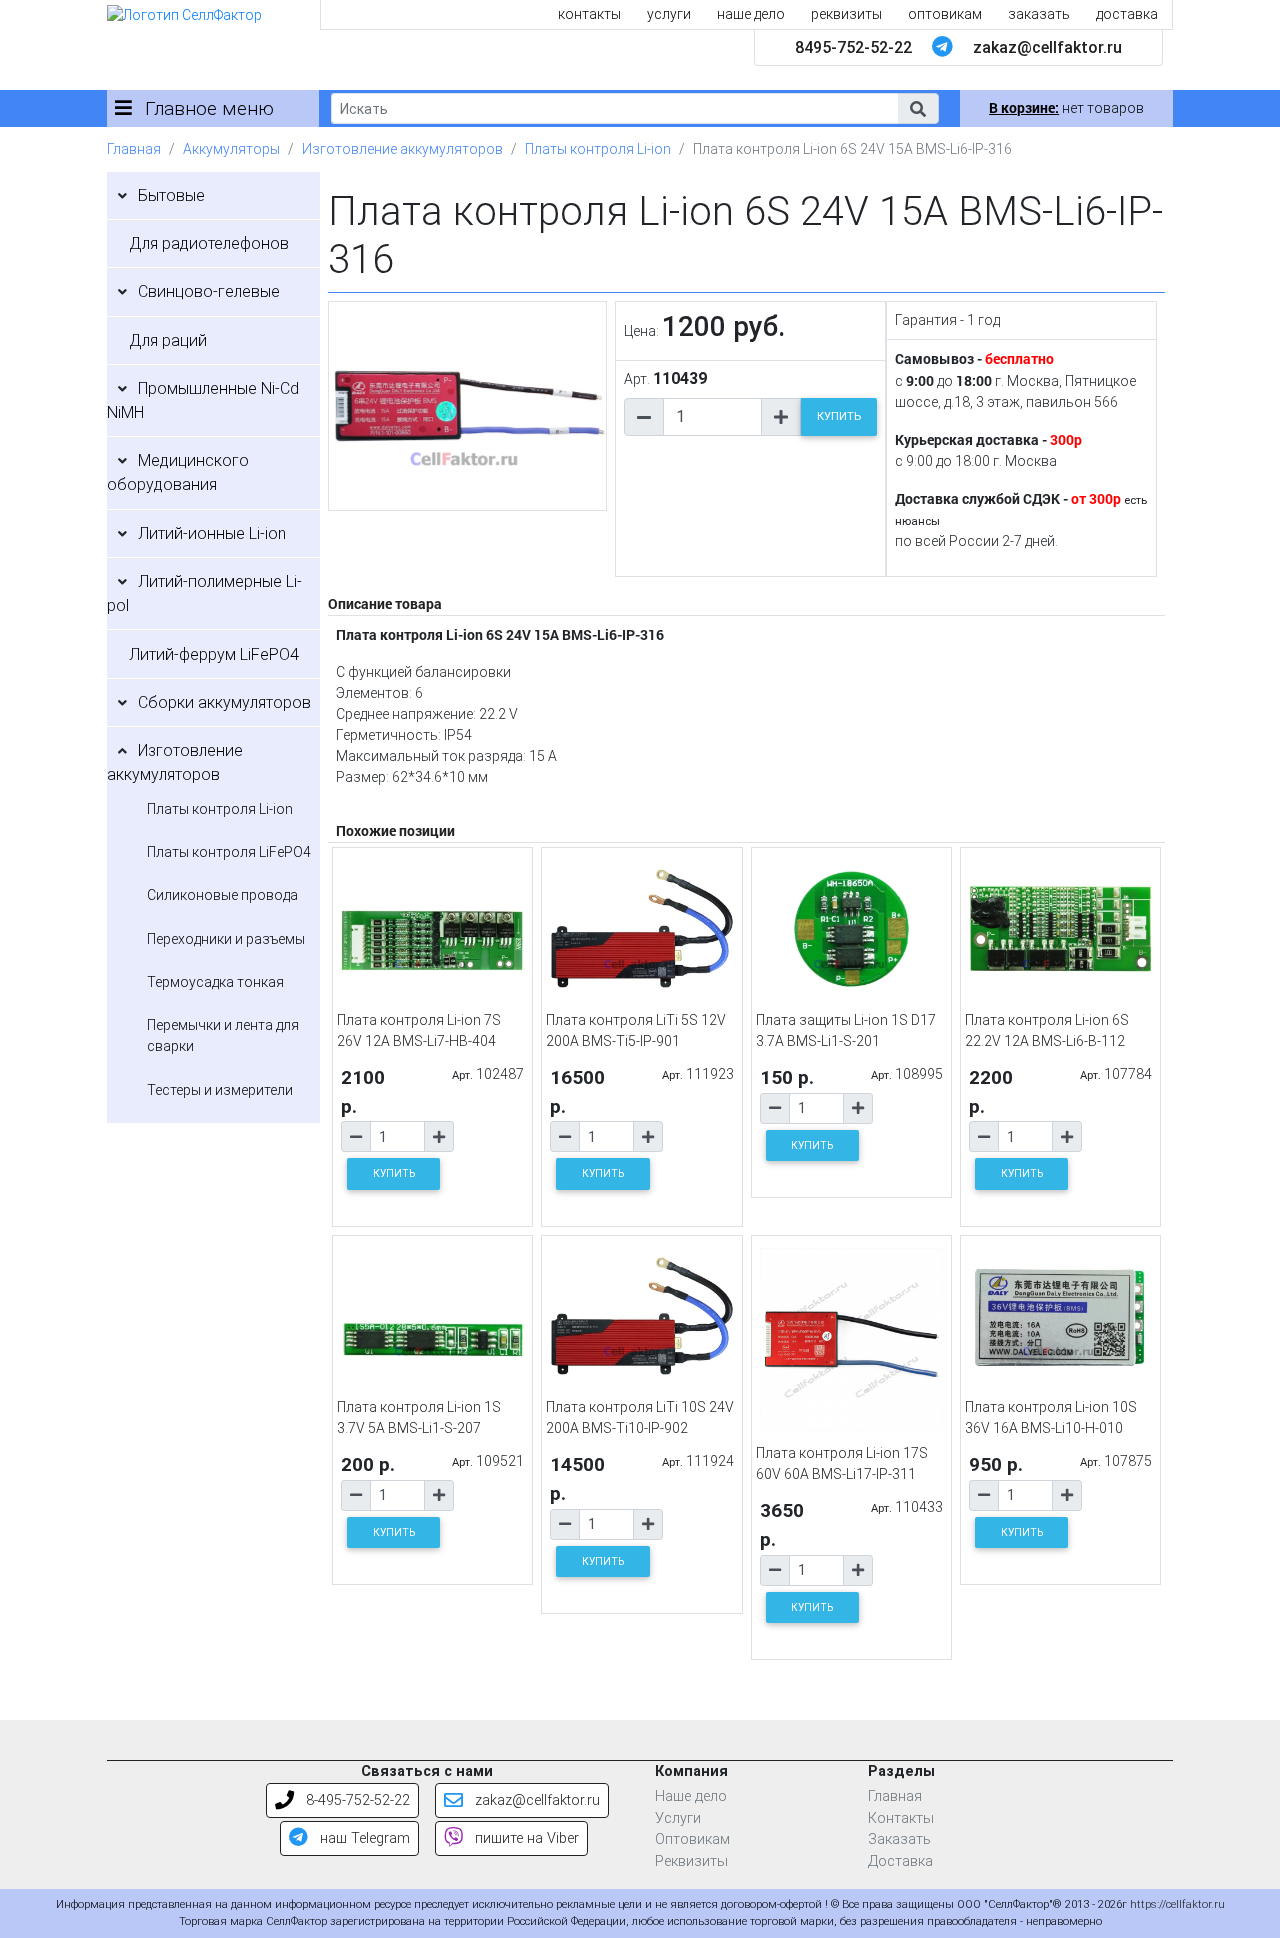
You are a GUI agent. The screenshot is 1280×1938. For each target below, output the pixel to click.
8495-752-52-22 (853, 47)
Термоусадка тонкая (215, 982)
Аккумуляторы (231, 149)
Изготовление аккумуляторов (402, 149)
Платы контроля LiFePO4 (229, 852)
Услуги (678, 1818)
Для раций (168, 340)
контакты (589, 14)
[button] (918, 108)
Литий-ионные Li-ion (212, 533)
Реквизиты (691, 1861)
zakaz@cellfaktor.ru (1047, 47)
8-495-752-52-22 (356, 1800)
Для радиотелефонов (209, 243)
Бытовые (171, 195)
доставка (1127, 14)
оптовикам (945, 14)
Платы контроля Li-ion (598, 149)
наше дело (751, 14)
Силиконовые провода (222, 895)
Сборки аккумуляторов (224, 702)
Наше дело (691, 1796)
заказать (1039, 14)
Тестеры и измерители (220, 1090)
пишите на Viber (525, 1838)
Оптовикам (692, 1839)
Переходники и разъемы (226, 939)
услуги (669, 14)
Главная (134, 149)
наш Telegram (363, 1838)
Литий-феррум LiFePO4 (214, 654)
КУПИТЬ (839, 416)
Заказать (899, 1839)
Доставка (900, 1861)
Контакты (901, 1818)
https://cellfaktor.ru (1177, 1904)
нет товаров (1066, 108)
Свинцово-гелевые (209, 291)
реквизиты (846, 14)
